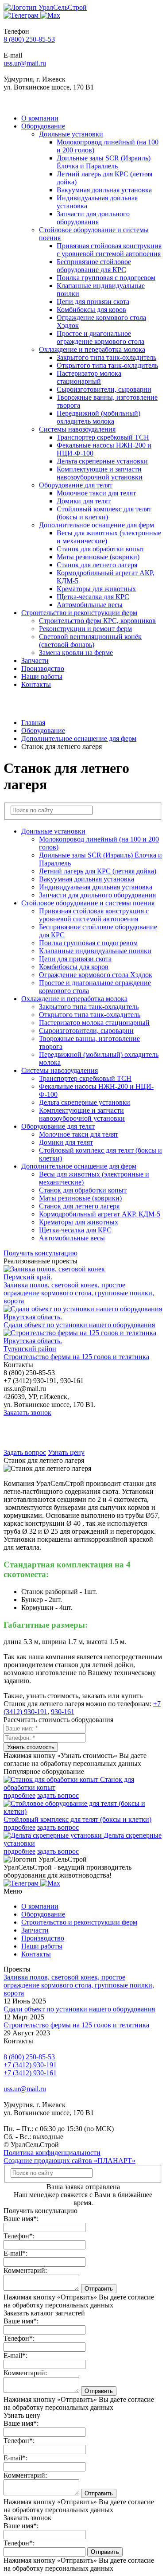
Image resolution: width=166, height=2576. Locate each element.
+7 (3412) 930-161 (30, 2073)
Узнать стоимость (31, 1747)
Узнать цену (66, 1452)
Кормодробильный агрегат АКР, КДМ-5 (100, 1214)
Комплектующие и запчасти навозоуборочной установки (100, 473)
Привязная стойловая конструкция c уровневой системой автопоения (109, 250)
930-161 (63, 1712)
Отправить (99, 2289)
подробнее (19, 1795)
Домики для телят (84, 501)
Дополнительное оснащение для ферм (97, 525)
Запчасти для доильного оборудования (93, 218)
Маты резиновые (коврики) (98, 557)
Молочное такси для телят (96, 493)
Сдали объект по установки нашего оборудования (79, 2009)
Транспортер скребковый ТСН (103, 437)
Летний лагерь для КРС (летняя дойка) (98, 871)
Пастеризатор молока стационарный (89, 377)
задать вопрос (58, 1795)
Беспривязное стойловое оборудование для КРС (94, 266)
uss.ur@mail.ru (25, 63)
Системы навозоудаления (77, 429)
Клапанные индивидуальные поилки (95, 951)
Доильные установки (71, 134)
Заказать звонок (27, 1413)
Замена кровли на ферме (76, 653)
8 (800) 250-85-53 (29, 39)
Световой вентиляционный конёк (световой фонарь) (90, 641)
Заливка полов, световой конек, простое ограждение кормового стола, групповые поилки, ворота (79, 1985)
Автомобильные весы (90, 605)
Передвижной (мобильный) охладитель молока (98, 417)
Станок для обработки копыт (100, 549)
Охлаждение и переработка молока (92, 349)
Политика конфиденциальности (52, 2153)
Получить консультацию (41, 1253)
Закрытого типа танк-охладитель (106, 357)
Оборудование (43, 126)
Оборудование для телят (76, 485)
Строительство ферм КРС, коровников (97, 621)
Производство (43, 668)
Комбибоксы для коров (91, 310)
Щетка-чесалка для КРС (93, 597)
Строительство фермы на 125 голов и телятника (76, 2025)
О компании (40, 118)
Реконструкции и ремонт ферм (85, 629)
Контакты (36, 684)
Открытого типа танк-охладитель (107, 365)
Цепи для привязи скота (93, 302)
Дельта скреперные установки (102, 461)
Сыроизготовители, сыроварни (104, 389)
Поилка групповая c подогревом (106, 278)
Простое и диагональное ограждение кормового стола (100, 337)
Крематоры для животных (96, 589)
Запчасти (35, 661)
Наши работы (42, 676)
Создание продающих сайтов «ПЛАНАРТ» (69, 2161)
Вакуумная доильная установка (104, 190)
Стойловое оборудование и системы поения (88, 903)
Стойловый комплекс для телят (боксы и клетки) (104, 513)
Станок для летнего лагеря (97, 565)
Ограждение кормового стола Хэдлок (96, 975)
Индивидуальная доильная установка (96, 887)
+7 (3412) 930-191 (30, 2065)
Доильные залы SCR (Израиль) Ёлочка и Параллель (104, 162)
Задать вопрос (25, 1452)
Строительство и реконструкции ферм (79, 613)
